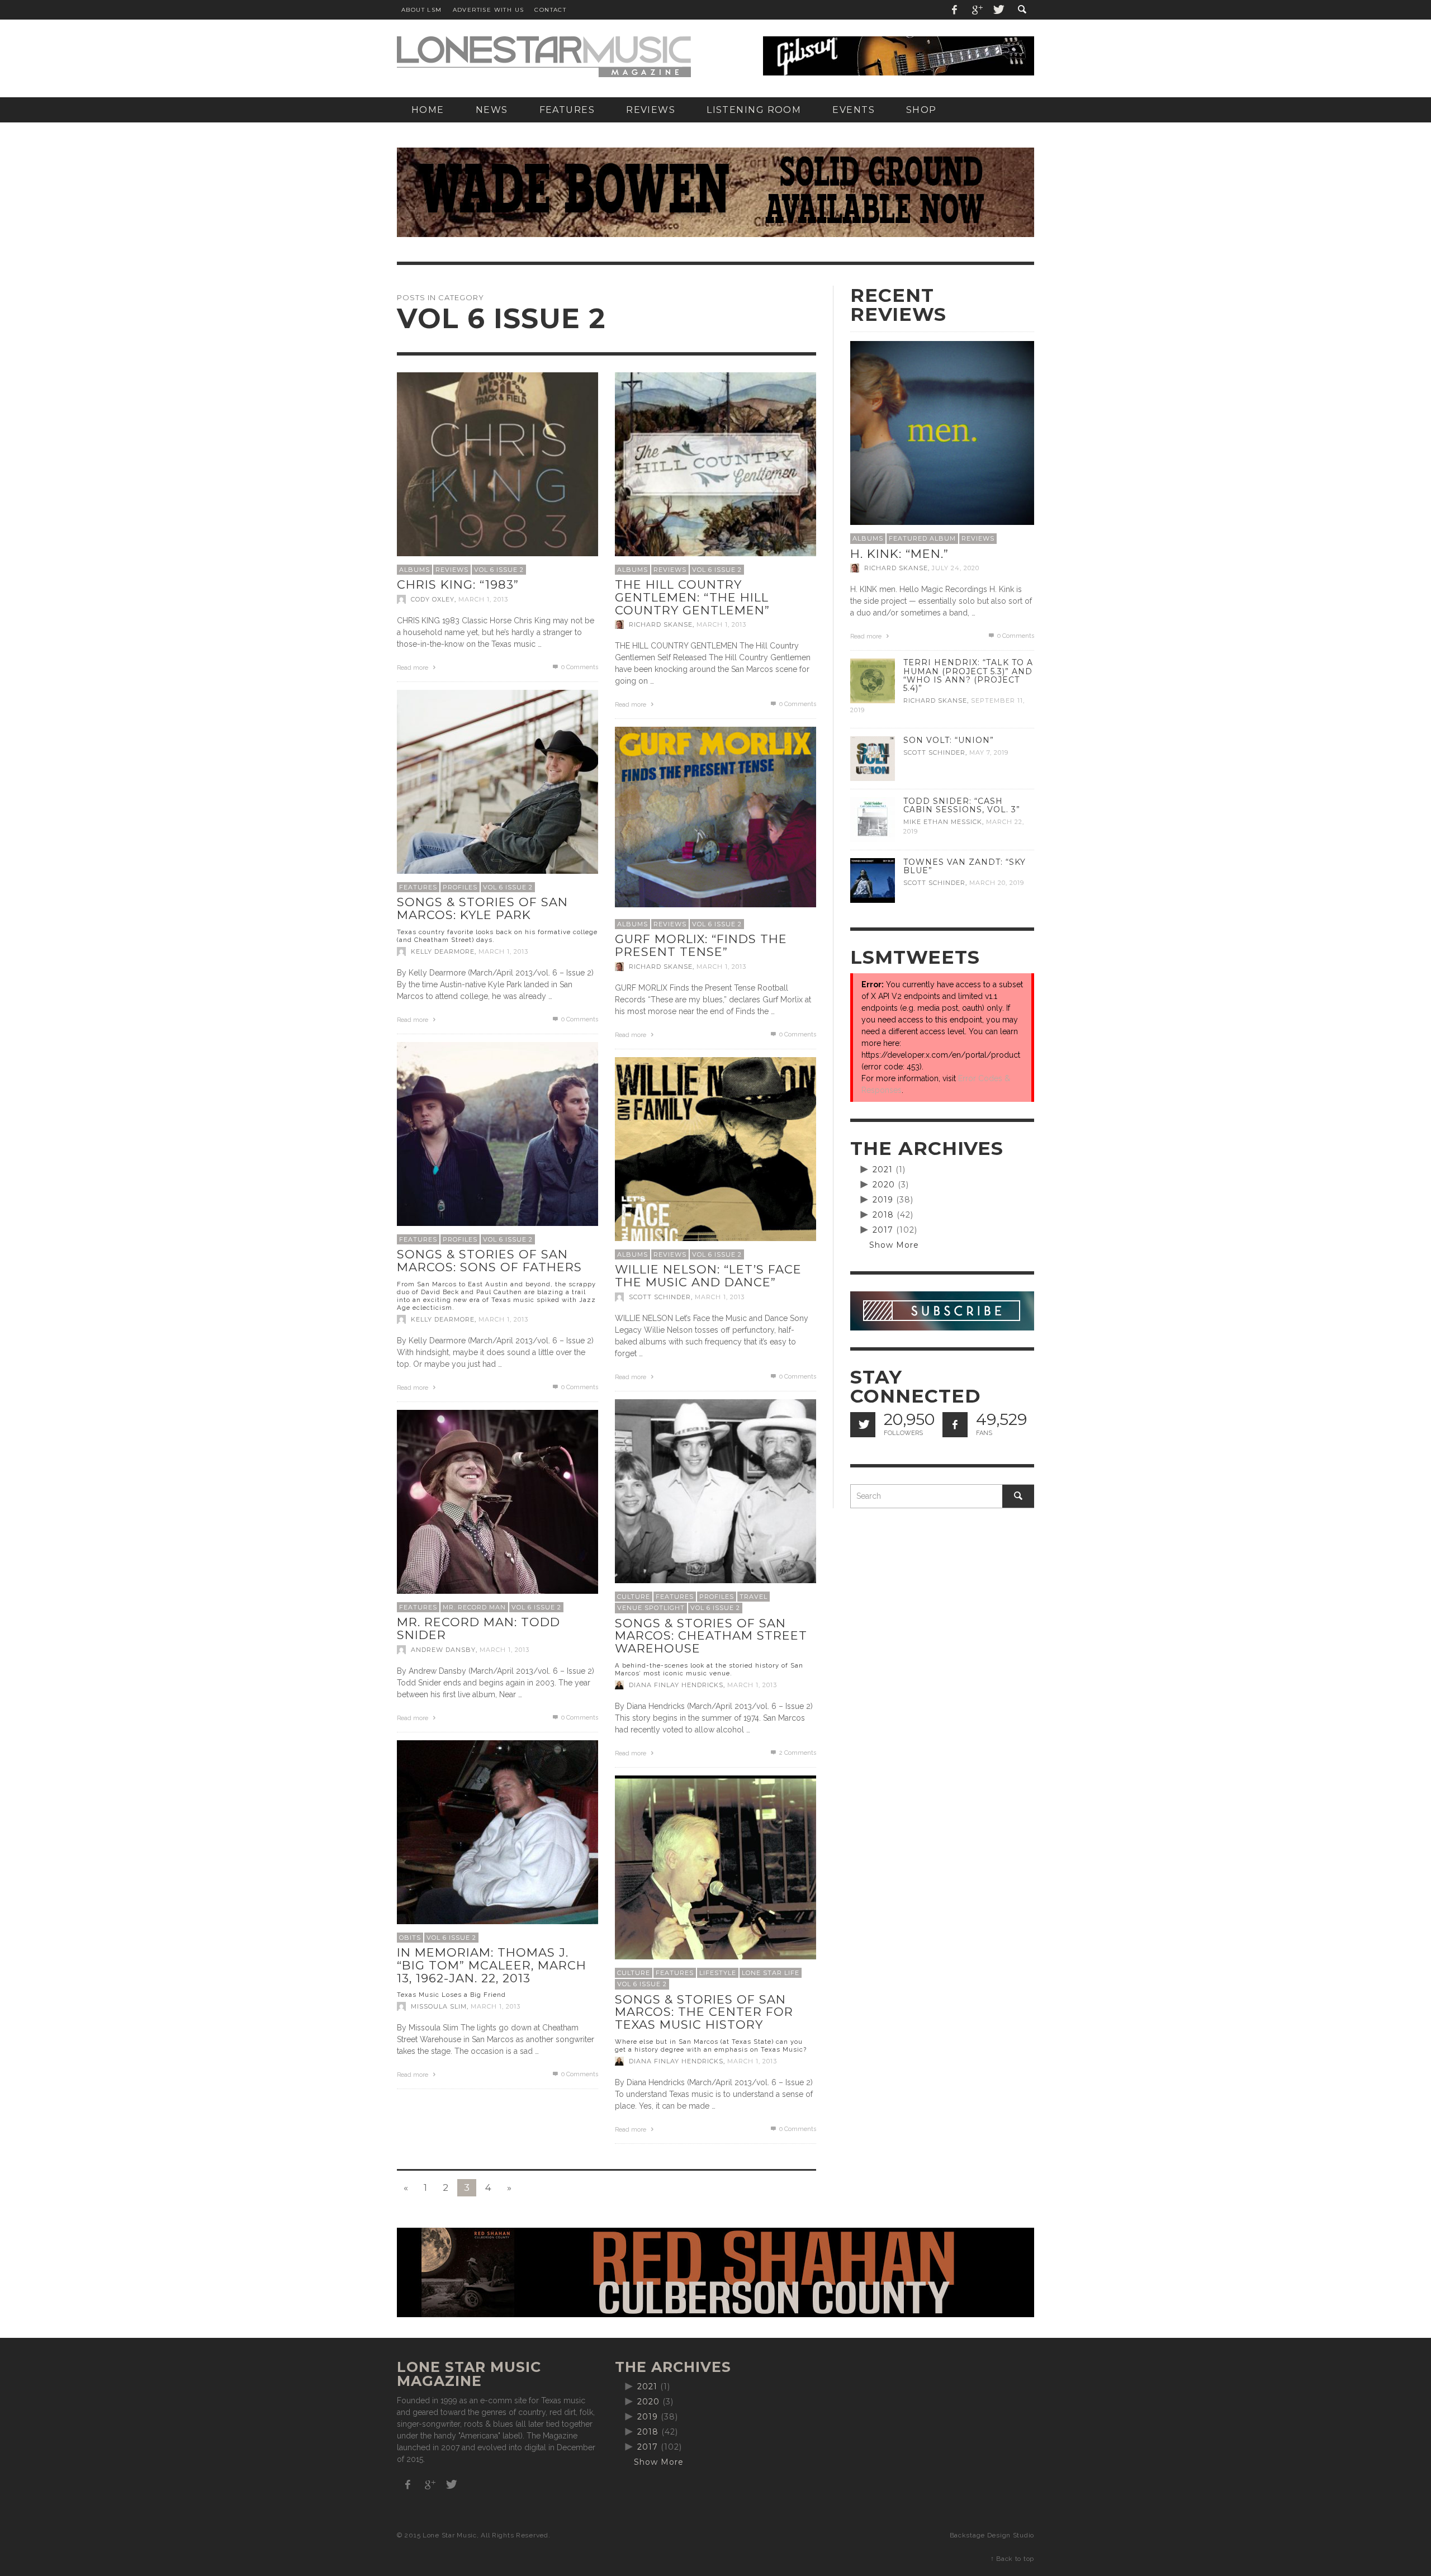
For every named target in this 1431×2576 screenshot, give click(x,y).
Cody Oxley (433, 599)
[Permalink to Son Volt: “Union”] (873, 758)
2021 (883, 1169)
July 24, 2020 (956, 568)
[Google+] (977, 10)
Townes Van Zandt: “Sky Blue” (965, 866)
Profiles (460, 887)
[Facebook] (955, 10)
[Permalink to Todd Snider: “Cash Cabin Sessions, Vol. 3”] (873, 819)
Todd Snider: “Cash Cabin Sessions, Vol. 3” (962, 805)
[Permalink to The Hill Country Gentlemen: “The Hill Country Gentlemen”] (715, 472)
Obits (410, 1938)
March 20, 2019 (997, 883)
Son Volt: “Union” (949, 740)
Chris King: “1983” (458, 584)
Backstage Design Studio (992, 2535)
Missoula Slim (439, 2006)
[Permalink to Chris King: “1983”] (497, 472)
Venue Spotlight (651, 1608)
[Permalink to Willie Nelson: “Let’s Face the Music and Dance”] (715, 1157)
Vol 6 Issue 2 (499, 570)
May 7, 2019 (989, 752)
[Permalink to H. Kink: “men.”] (942, 432)
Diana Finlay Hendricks (676, 1685)
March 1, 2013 (483, 599)
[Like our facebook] (955, 1425)
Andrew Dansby (443, 1650)
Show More (894, 1245)
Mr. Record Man (474, 1607)
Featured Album (922, 538)
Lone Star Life (771, 1973)
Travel (754, 1597)
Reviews (452, 570)
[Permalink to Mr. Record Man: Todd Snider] (497, 1509)
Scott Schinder (660, 1297)
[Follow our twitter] (863, 1425)
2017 (883, 1230)
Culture (634, 1597)
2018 (883, 1215)
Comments (798, 1753)
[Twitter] (998, 10)
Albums (414, 570)
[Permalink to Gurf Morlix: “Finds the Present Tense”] (715, 816)
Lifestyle (718, 1973)
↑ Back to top (1012, 2559)
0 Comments (579, 667)
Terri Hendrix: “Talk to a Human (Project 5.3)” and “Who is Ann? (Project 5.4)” (968, 675)
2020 (884, 1185)
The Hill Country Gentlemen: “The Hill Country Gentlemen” (692, 597)
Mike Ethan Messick (943, 822)
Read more (413, 668)
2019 (883, 1200)
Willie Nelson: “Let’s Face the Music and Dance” (708, 1276)
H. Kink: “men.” (899, 554)
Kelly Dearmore (443, 951)
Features (418, 887)
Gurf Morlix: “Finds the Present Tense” (701, 945)
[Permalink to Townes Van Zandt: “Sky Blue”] (873, 880)
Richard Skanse (661, 624)
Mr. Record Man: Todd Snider (478, 1628)
